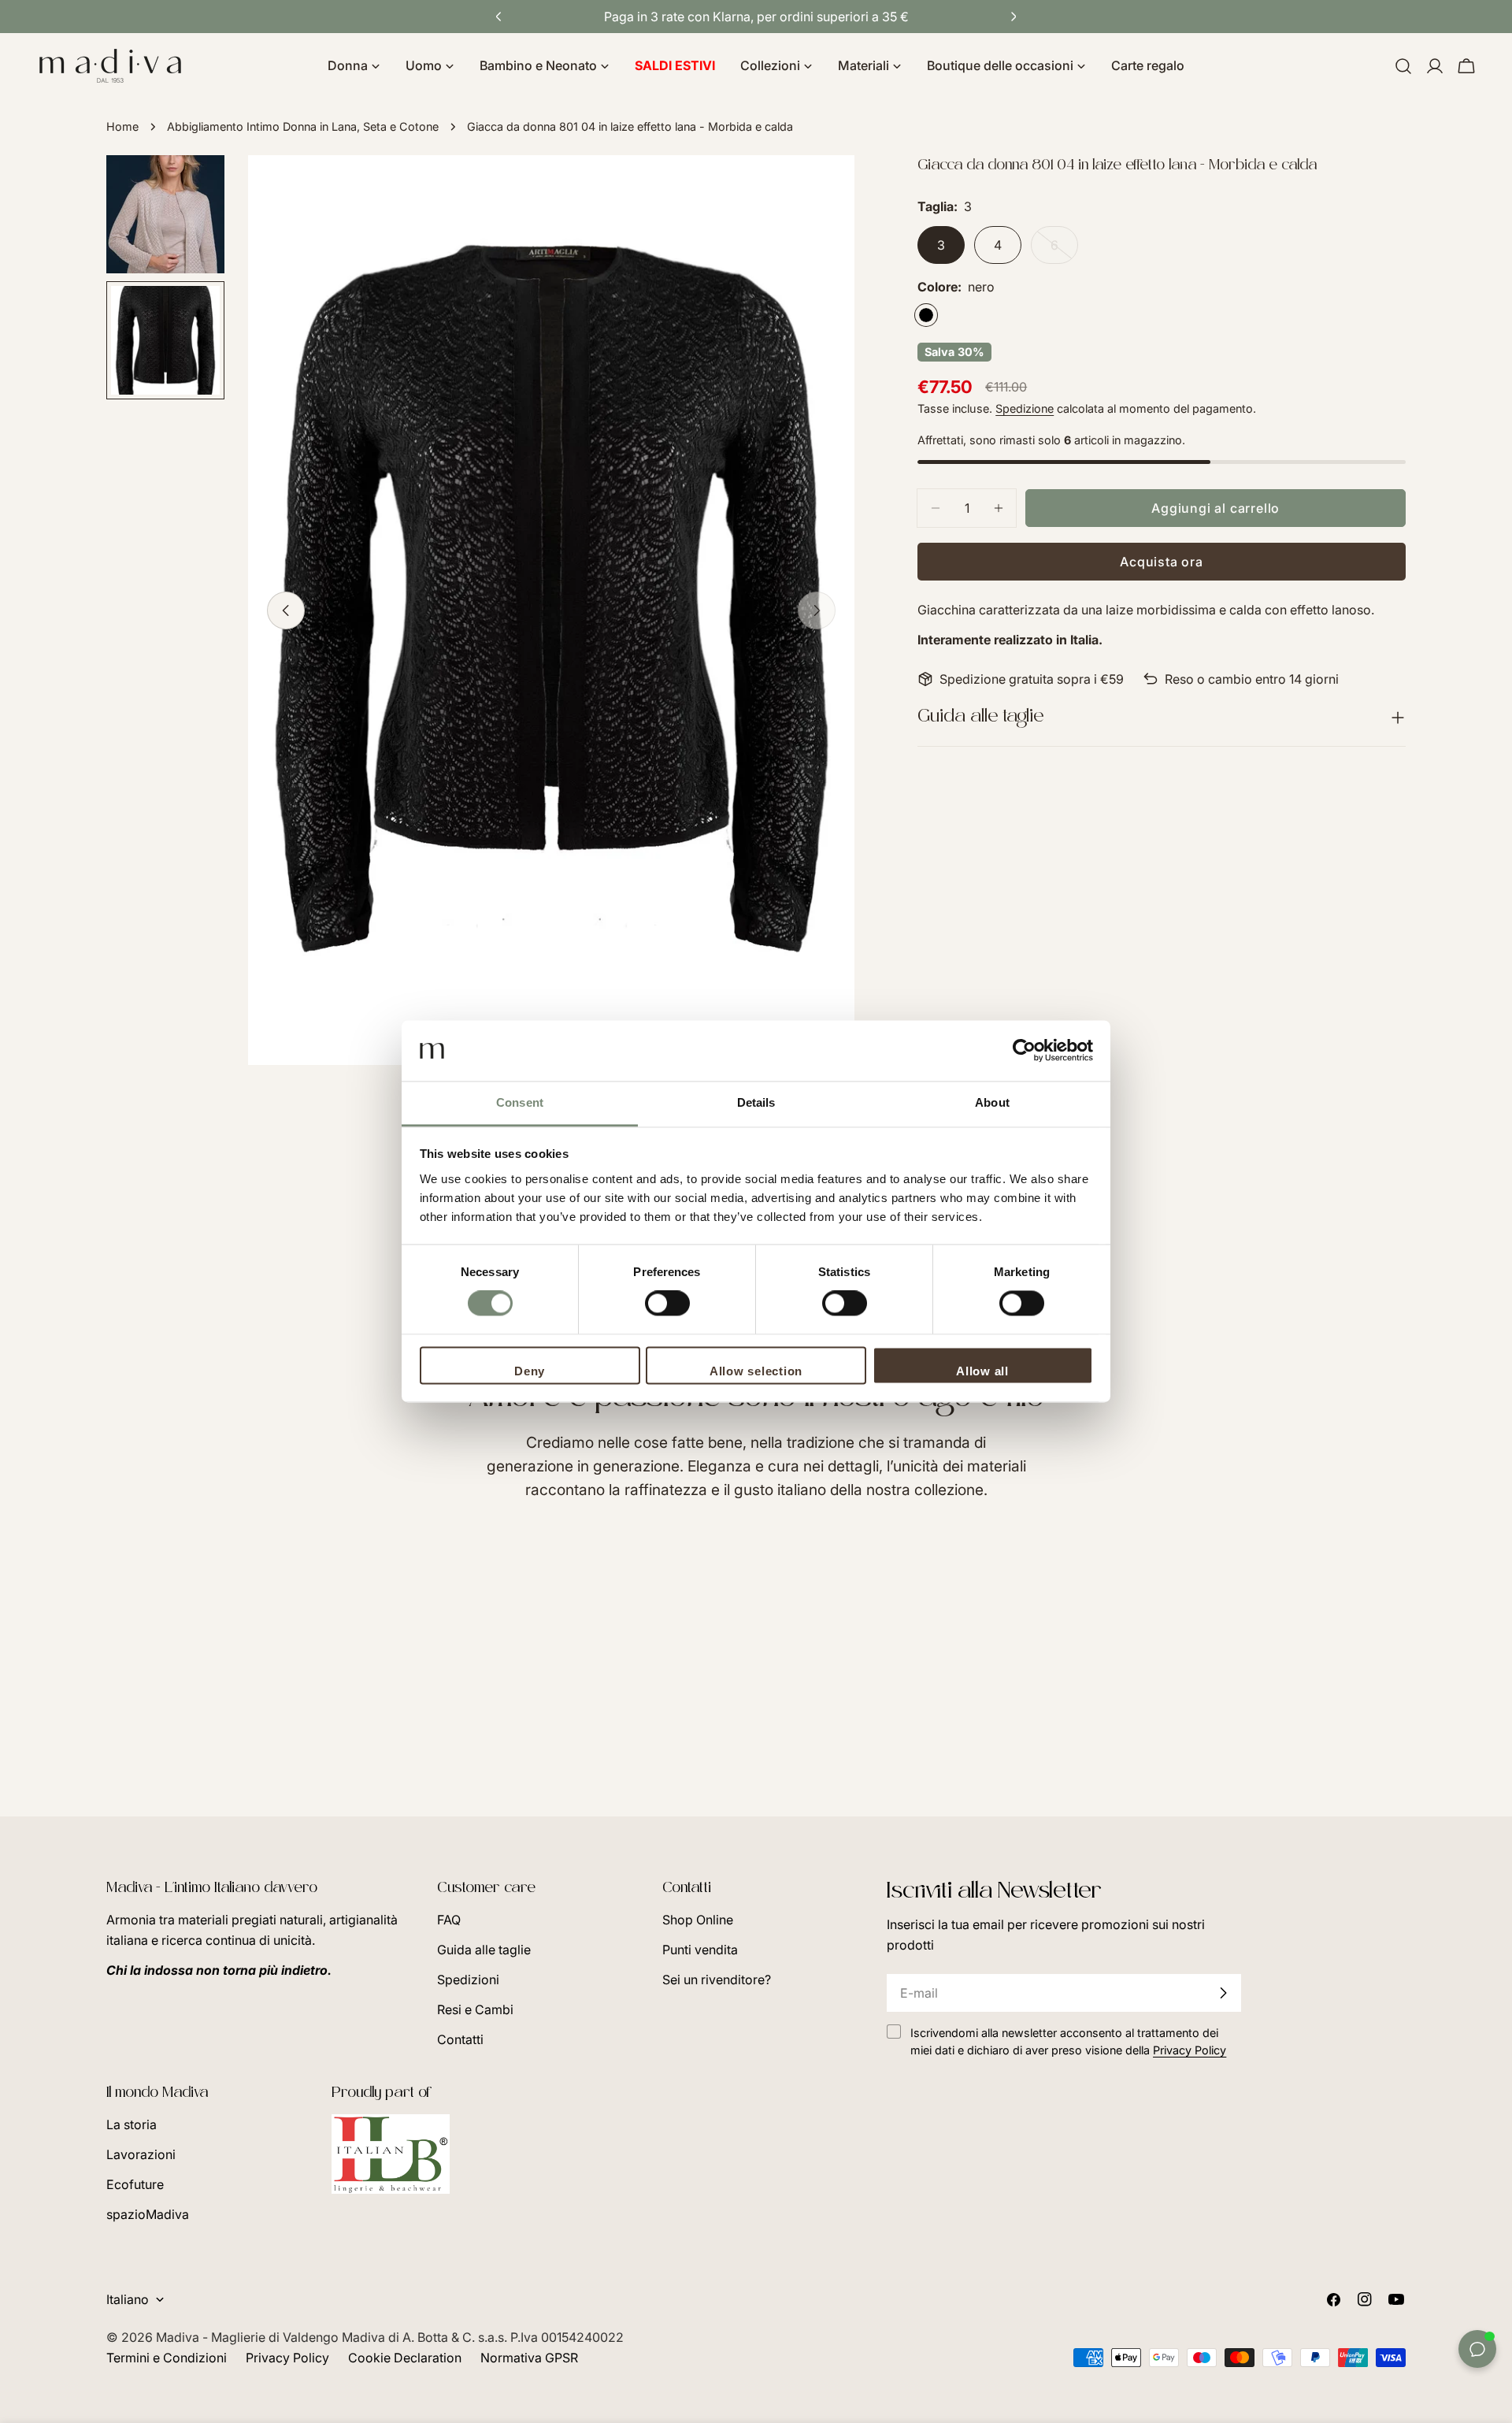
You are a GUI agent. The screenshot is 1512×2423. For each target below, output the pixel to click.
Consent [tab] (520, 1102)
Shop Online (698, 1920)
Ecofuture (135, 2184)
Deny (530, 1371)
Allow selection (756, 1371)
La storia (132, 2124)
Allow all (982, 1371)
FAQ (449, 1920)
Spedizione (1025, 408)
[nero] (926, 315)
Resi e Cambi (475, 2009)
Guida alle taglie (484, 1950)
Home (122, 126)
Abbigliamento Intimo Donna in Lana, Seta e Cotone (303, 126)
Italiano (128, 2299)
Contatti (460, 2039)
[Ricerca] (1403, 66)
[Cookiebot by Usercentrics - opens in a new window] (1024, 1051)
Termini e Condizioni (167, 2358)
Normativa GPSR (529, 2358)
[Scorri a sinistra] (286, 610)
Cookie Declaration (405, 2358)
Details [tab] (756, 1102)
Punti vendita (700, 1950)
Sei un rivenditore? (717, 1980)
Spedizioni (468, 1980)
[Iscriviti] (1223, 1993)
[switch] (667, 1304)
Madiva (179, 2337)
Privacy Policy (287, 2358)
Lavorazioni (141, 2154)
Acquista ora (1162, 562)
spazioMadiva (148, 2214)
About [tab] (992, 1102)
